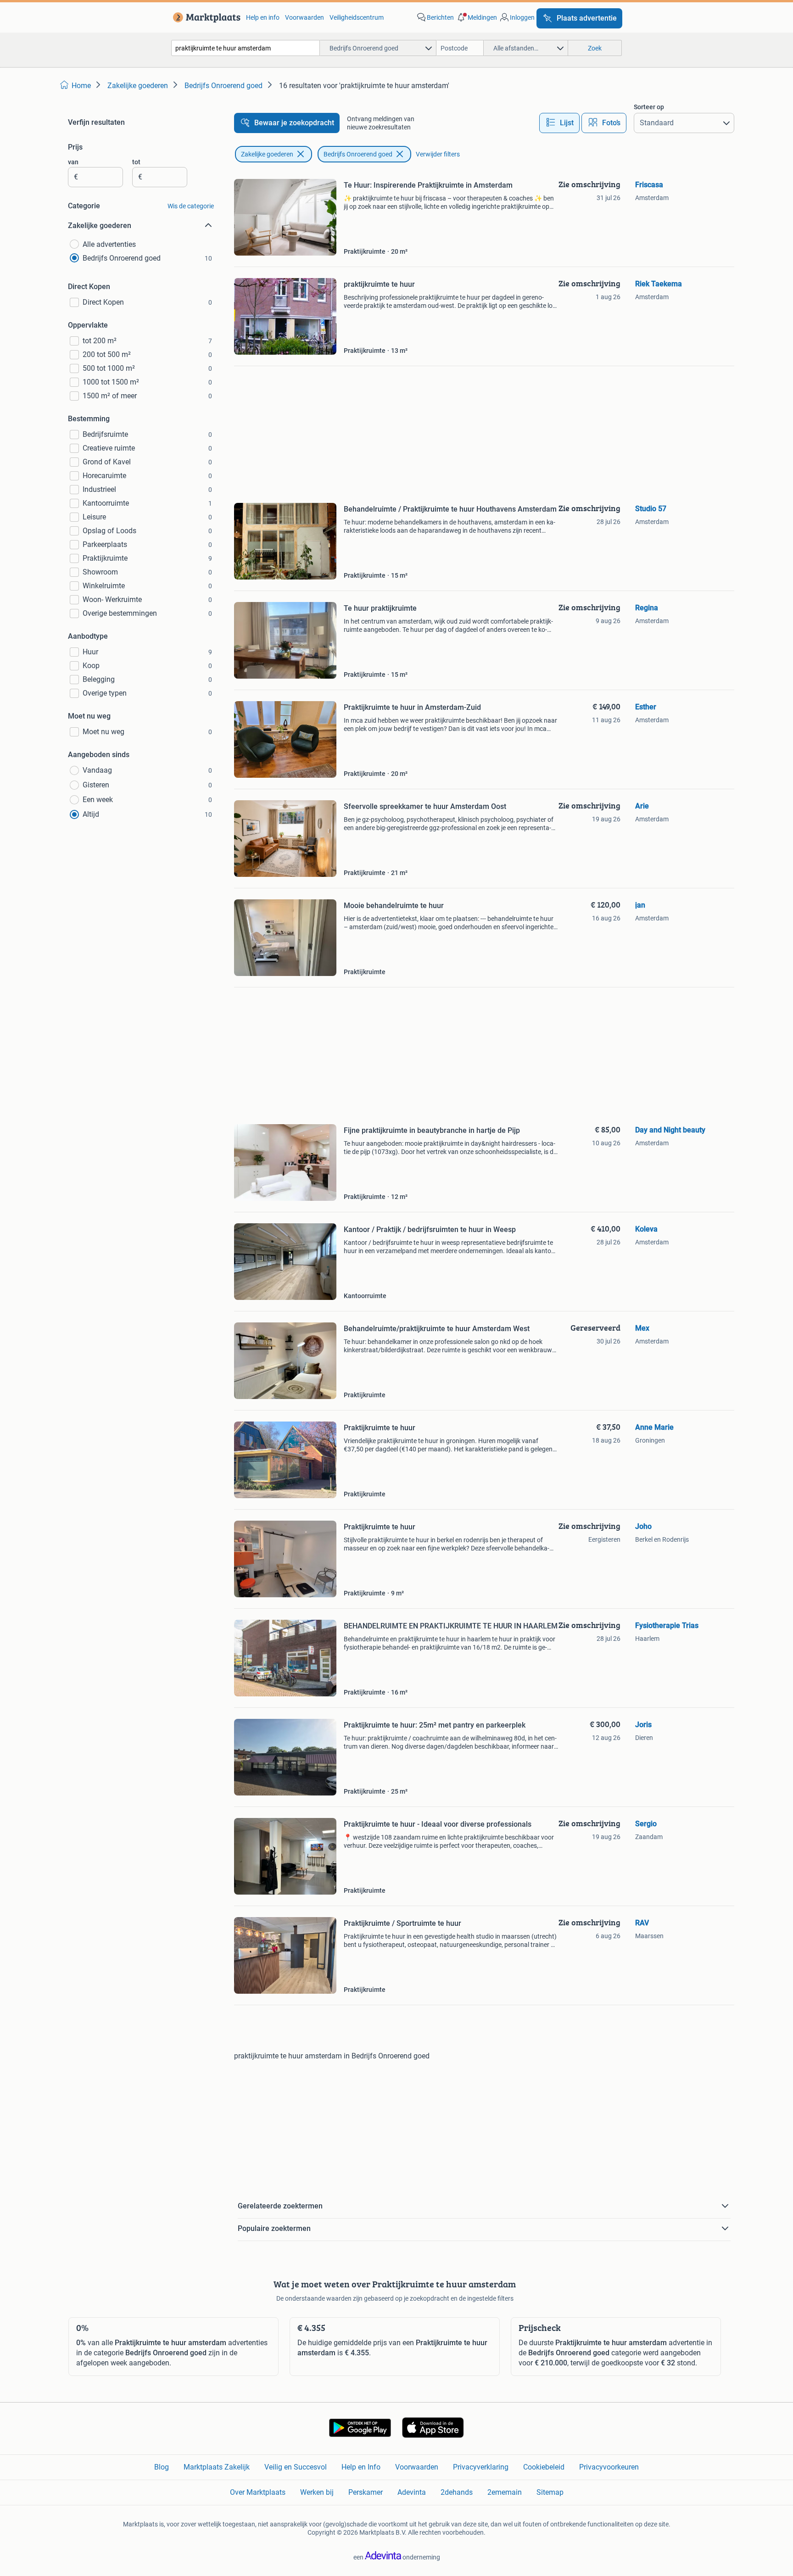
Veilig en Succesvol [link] (296, 2467)
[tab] (559, 123)
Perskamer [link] (366, 2492)
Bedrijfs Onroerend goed (358, 154)
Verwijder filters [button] (438, 154)
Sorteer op (649, 107)
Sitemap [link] (550, 2492)
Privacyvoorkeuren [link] (609, 2467)
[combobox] (246, 48)
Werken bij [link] (317, 2492)
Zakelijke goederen (267, 154)
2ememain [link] (505, 2492)
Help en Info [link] (361, 2467)
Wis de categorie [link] (191, 206)
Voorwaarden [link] (304, 17)
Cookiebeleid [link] (544, 2467)
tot (136, 162)
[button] (476, 17)
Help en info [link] (263, 17)
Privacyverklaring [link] (481, 2467)
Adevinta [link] (412, 2492)
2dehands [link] (457, 2492)
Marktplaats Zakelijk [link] (217, 2467)
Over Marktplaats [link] (258, 2492)
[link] (205, 17)
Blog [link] (162, 2467)
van (73, 162)
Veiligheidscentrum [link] (357, 17)
